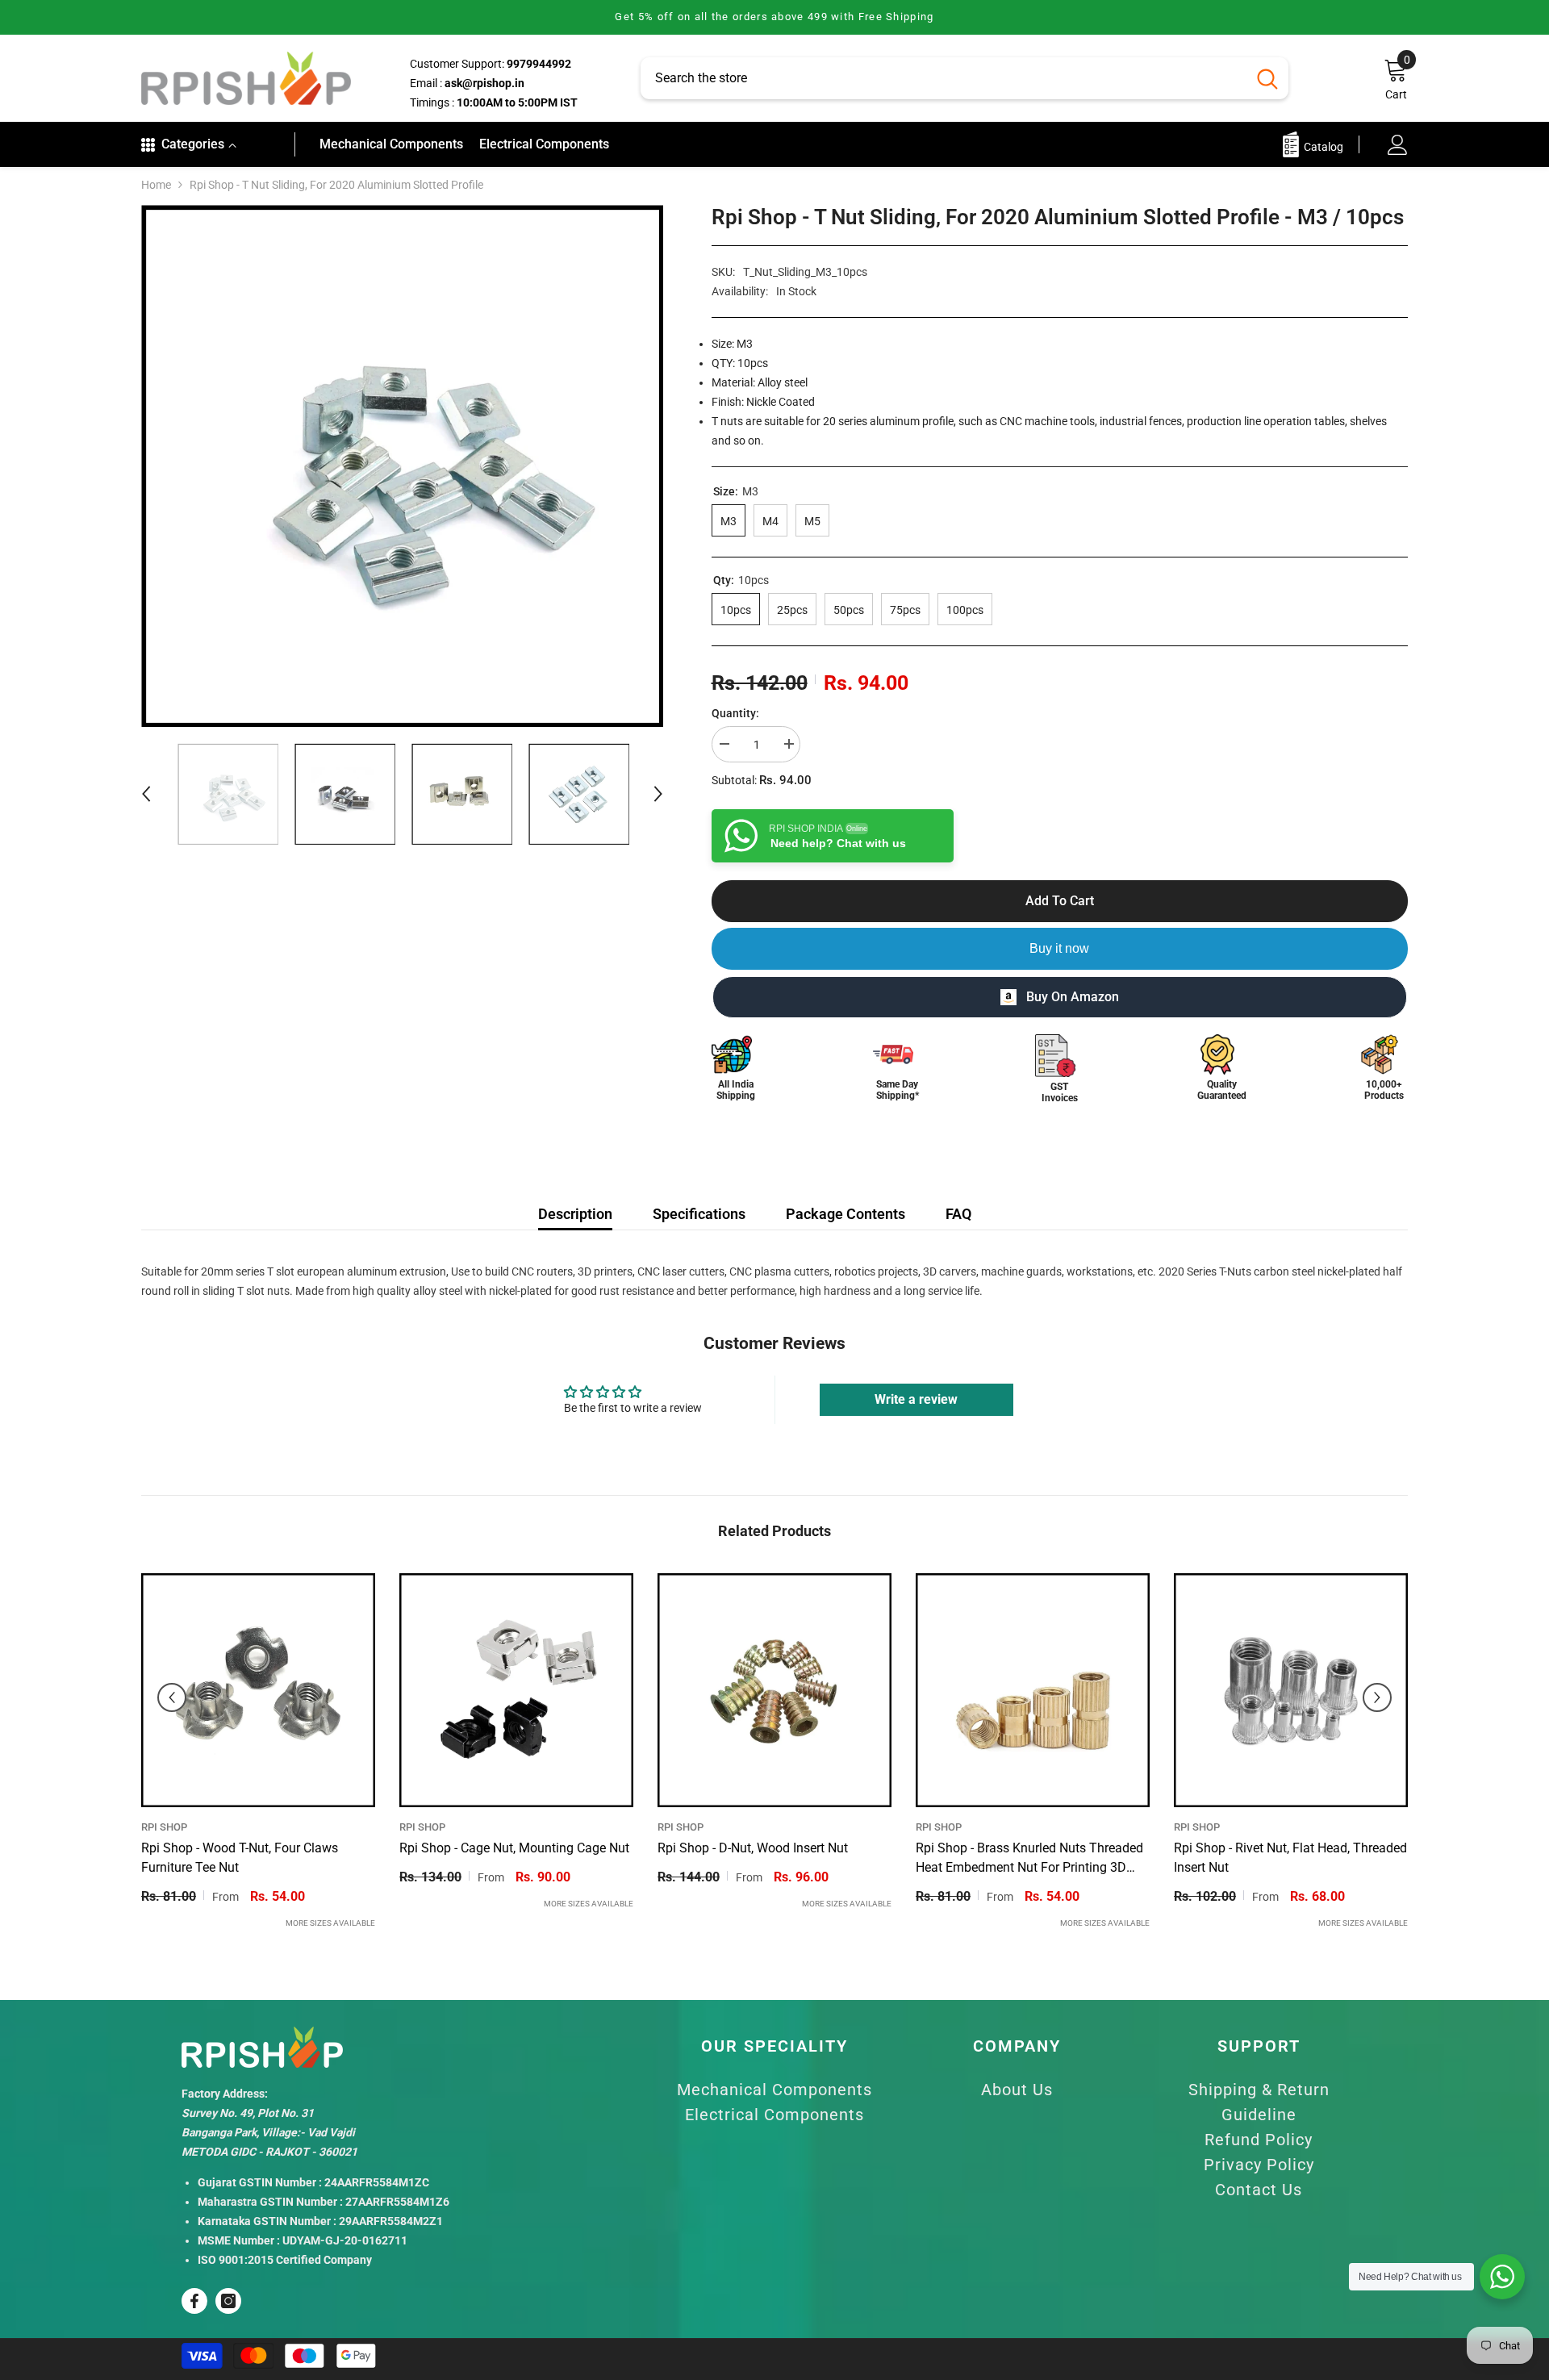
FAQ (958, 1214)
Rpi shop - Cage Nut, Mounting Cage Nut (514, 1848)
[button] (146, 794)
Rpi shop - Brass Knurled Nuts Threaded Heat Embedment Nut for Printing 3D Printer (1029, 1859)
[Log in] (1398, 145)
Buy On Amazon (1073, 997)
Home (156, 185)
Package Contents (845, 1214)
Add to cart (1060, 901)
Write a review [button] (916, 1399)
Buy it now (1059, 948)
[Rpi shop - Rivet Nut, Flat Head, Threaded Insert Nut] (1291, 1690)
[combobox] (944, 78)
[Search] (964, 78)
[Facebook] (194, 2301)
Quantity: (735, 713)
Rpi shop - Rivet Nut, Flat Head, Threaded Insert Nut (1290, 1858)
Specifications (699, 1214)
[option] (774, 17)
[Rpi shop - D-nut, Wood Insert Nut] (774, 1690)
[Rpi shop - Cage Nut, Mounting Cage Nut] (516, 1690)
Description (575, 1214)
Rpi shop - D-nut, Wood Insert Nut (753, 1848)
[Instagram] (228, 2301)
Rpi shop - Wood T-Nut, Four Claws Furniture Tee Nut (240, 1858)
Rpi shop (164, 1827)
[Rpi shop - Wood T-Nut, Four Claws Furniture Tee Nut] (258, 1690)
